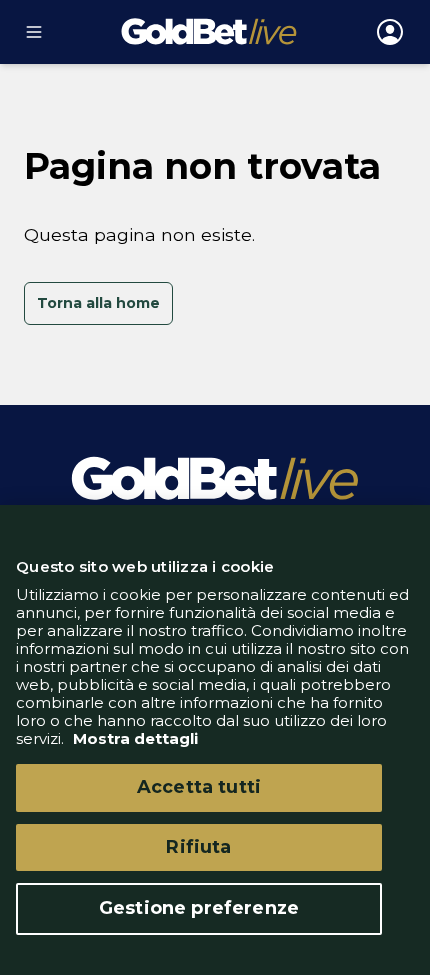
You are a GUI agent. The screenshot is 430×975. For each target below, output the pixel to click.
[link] (98, 304)
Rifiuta (198, 847)
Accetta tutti (199, 787)
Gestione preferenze (199, 908)
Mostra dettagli (133, 738)
